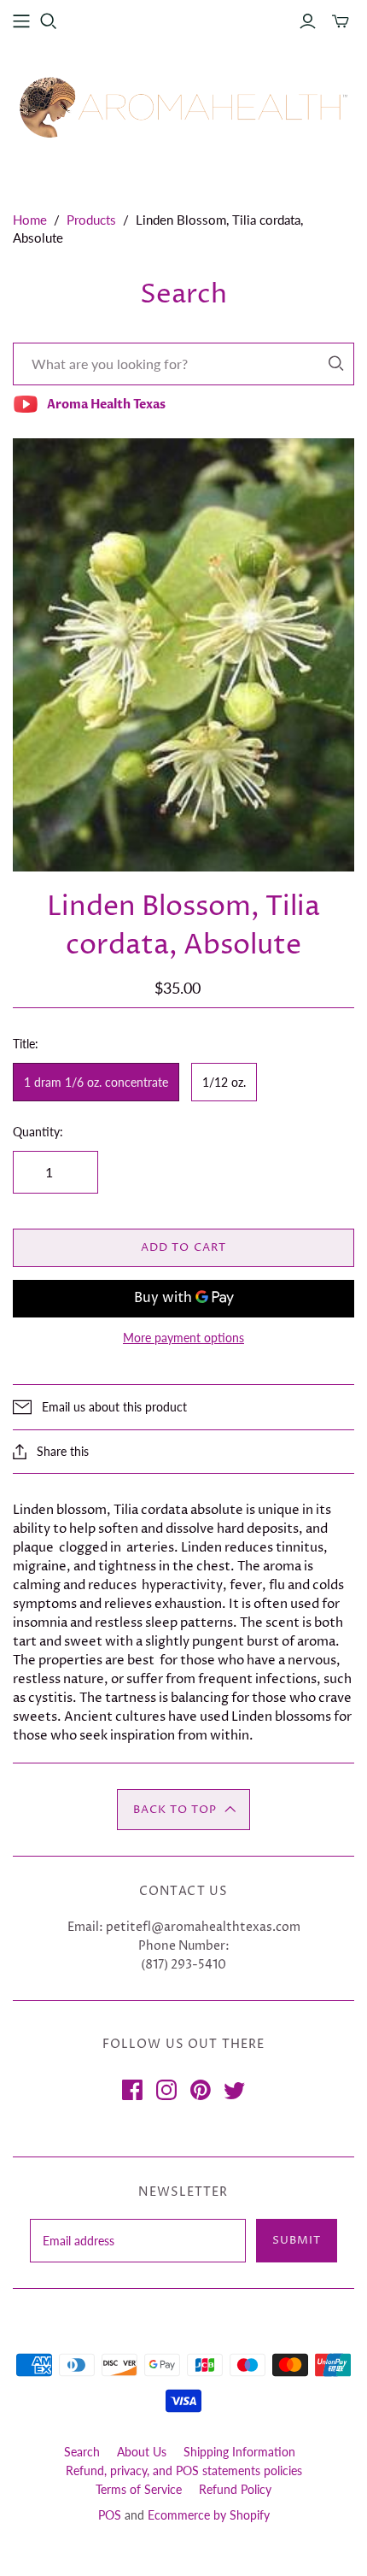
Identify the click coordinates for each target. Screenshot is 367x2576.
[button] (183, 1810)
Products (91, 220)
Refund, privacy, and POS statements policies (184, 2470)
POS (110, 2515)
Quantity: (38, 1132)
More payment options (183, 1338)
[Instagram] (166, 2090)
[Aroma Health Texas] (183, 107)
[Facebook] (132, 2090)
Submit (297, 2240)
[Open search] (49, 21)
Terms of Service (139, 2489)
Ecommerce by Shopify (209, 2515)
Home (30, 220)
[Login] (308, 21)
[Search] (336, 364)
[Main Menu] (21, 21)
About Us (142, 2452)
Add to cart (183, 1247)
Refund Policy (235, 2489)
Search (82, 2452)
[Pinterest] (201, 2090)
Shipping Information (239, 2452)
